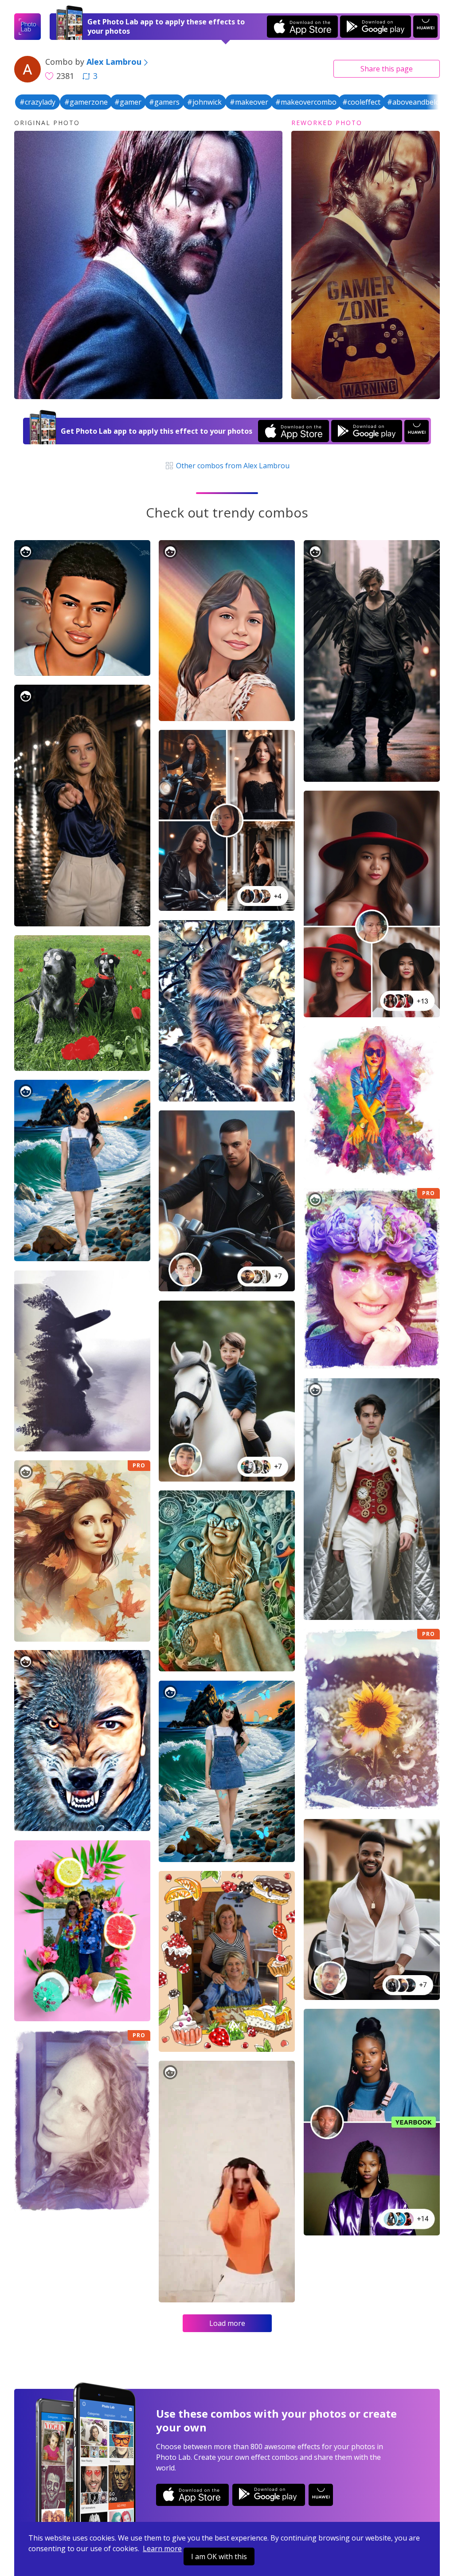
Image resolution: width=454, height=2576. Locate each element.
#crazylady (37, 102)
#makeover (249, 102)
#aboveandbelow (416, 102)
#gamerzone (86, 102)
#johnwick (204, 102)
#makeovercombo (306, 102)
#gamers (164, 102)
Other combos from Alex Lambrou (232, 466)
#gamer (128, 102)
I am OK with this (219, 2556)
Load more (227, 2323)
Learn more (162, 2549)
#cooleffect (361, 102)
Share (387, 69)
